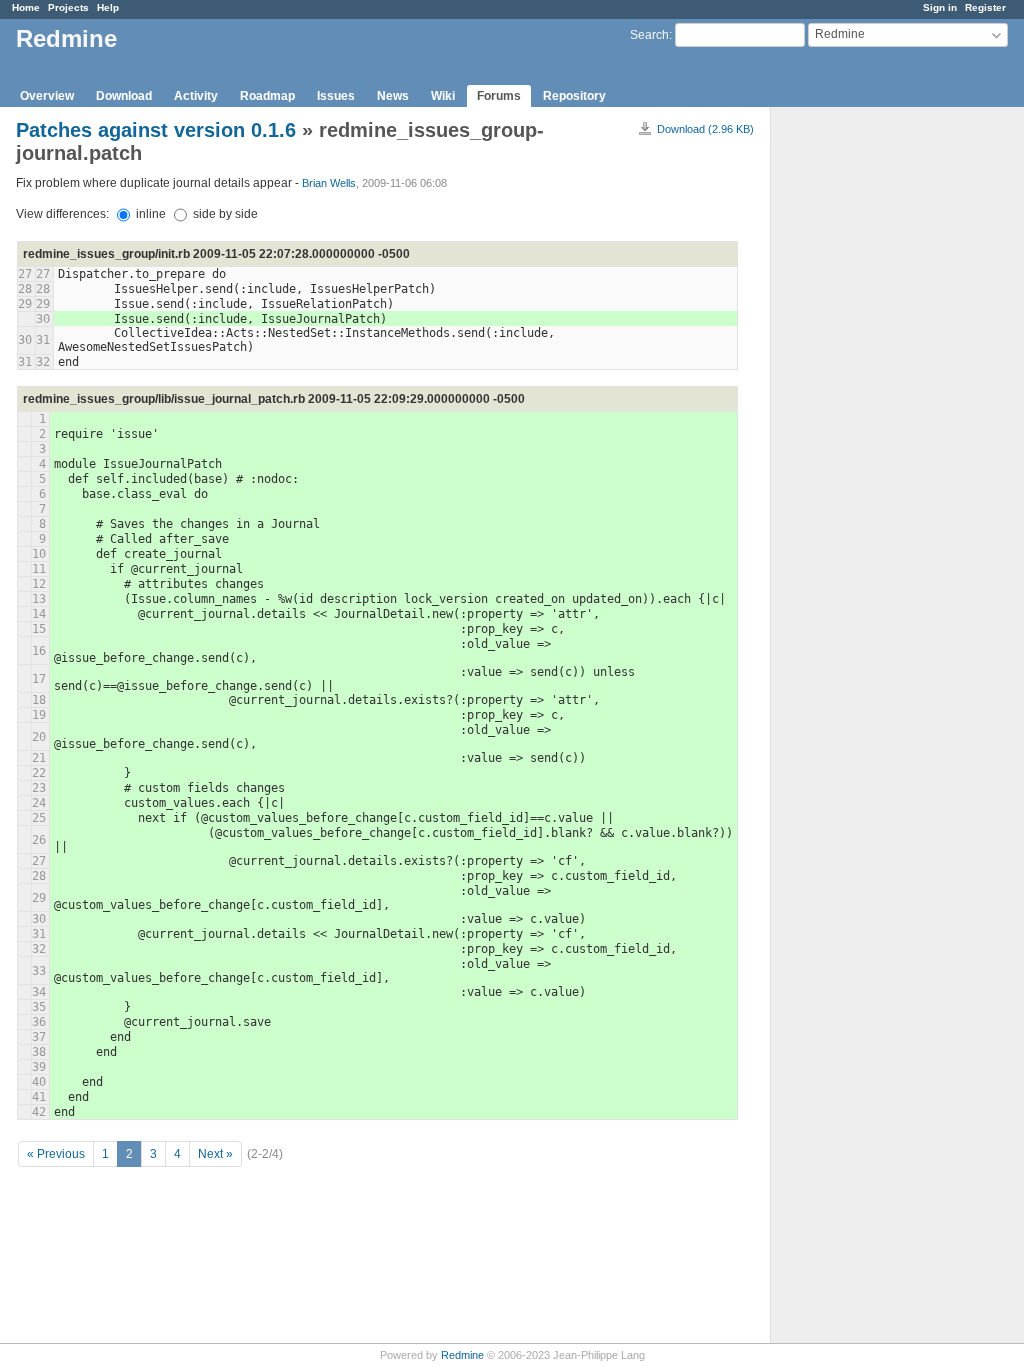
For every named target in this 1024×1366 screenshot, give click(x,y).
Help (108, 7)
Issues (336, 96)
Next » (215, 1154)
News (393, 96)
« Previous (56, 1154)
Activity (196, 96)
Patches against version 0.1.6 (156, 130)
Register (985, 7)
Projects (68, 7)
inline (149, 214)
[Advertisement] (871, 421)
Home (26, 7)
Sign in (940, 7)
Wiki (443, 96)
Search (649, 35)
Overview (47, 96)
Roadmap (267, 96)
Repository (574, 96)
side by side (224, 214)
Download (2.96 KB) (705, 129)
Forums (499, 96)
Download (124, 96)
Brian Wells (329, 183)
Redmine (462, 1355)
